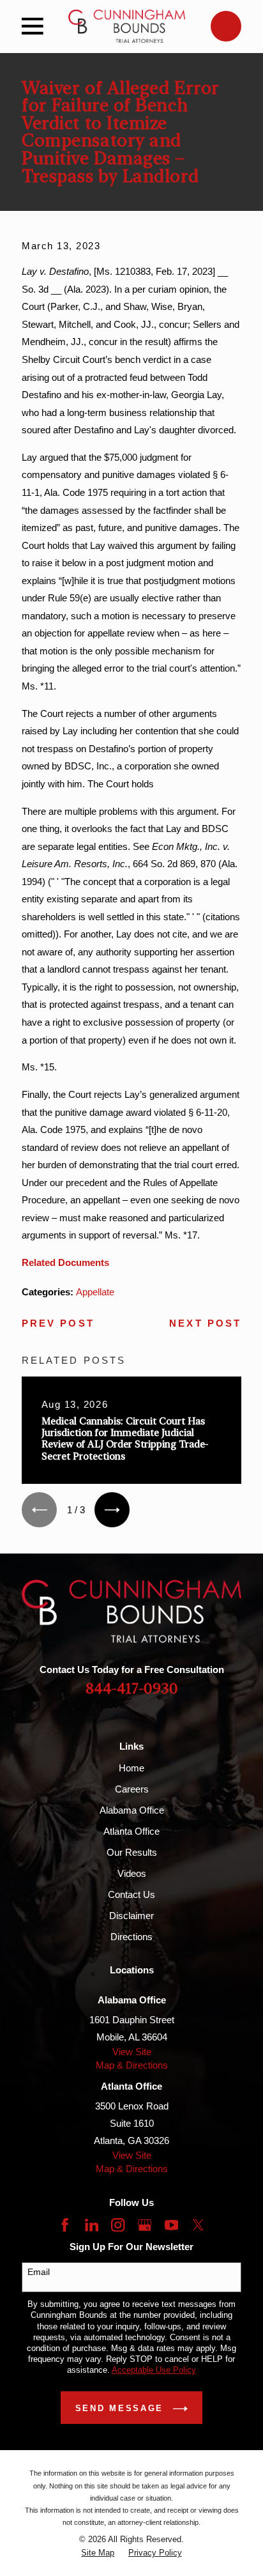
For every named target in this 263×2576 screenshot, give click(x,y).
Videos (132, 1873)
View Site (132, 2052)
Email (39, 2272)
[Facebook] (65, 2225)
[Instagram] (118, 2225)
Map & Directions (132, 2065)
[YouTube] (171, 2225)
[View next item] (112, 1510)
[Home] (127, 26)
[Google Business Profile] (145, 2225)
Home (131, 1768)
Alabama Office (132, 1810)
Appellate (95, 1292)
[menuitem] (98, 2553)
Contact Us (131, 1894)
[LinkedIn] (92, 2225)
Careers (132, 1789)
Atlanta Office (131, 1831)
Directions (131, 1937)
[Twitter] (198, 2225)
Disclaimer (131, 1916)
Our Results (132, 1852)
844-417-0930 (132, 1689)
